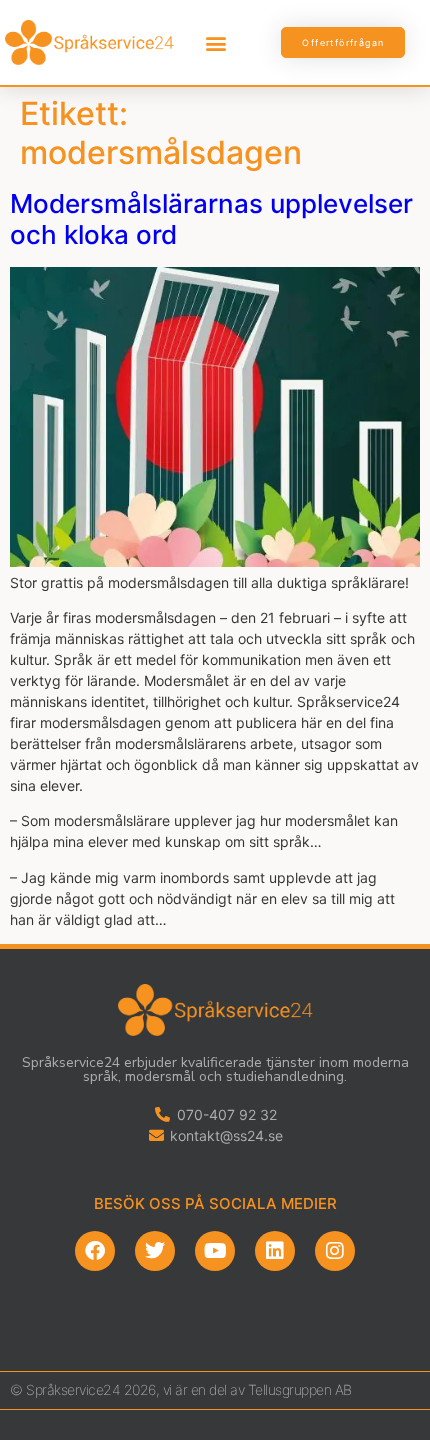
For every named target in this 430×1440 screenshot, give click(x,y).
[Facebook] (95, 1251)
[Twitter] (155, 1251)
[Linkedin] (275, 1251)
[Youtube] (215, 1251)
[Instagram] (335, 1251)
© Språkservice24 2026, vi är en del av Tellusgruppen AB (181, 1389)
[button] (216, 42)
